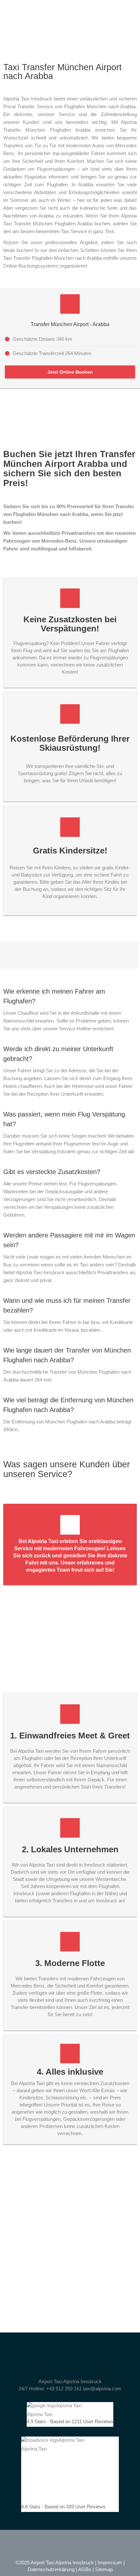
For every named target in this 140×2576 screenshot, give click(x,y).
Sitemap (104, 2569)
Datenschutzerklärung (51, 2569)
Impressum (110, 2563)
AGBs (85, 2569)
